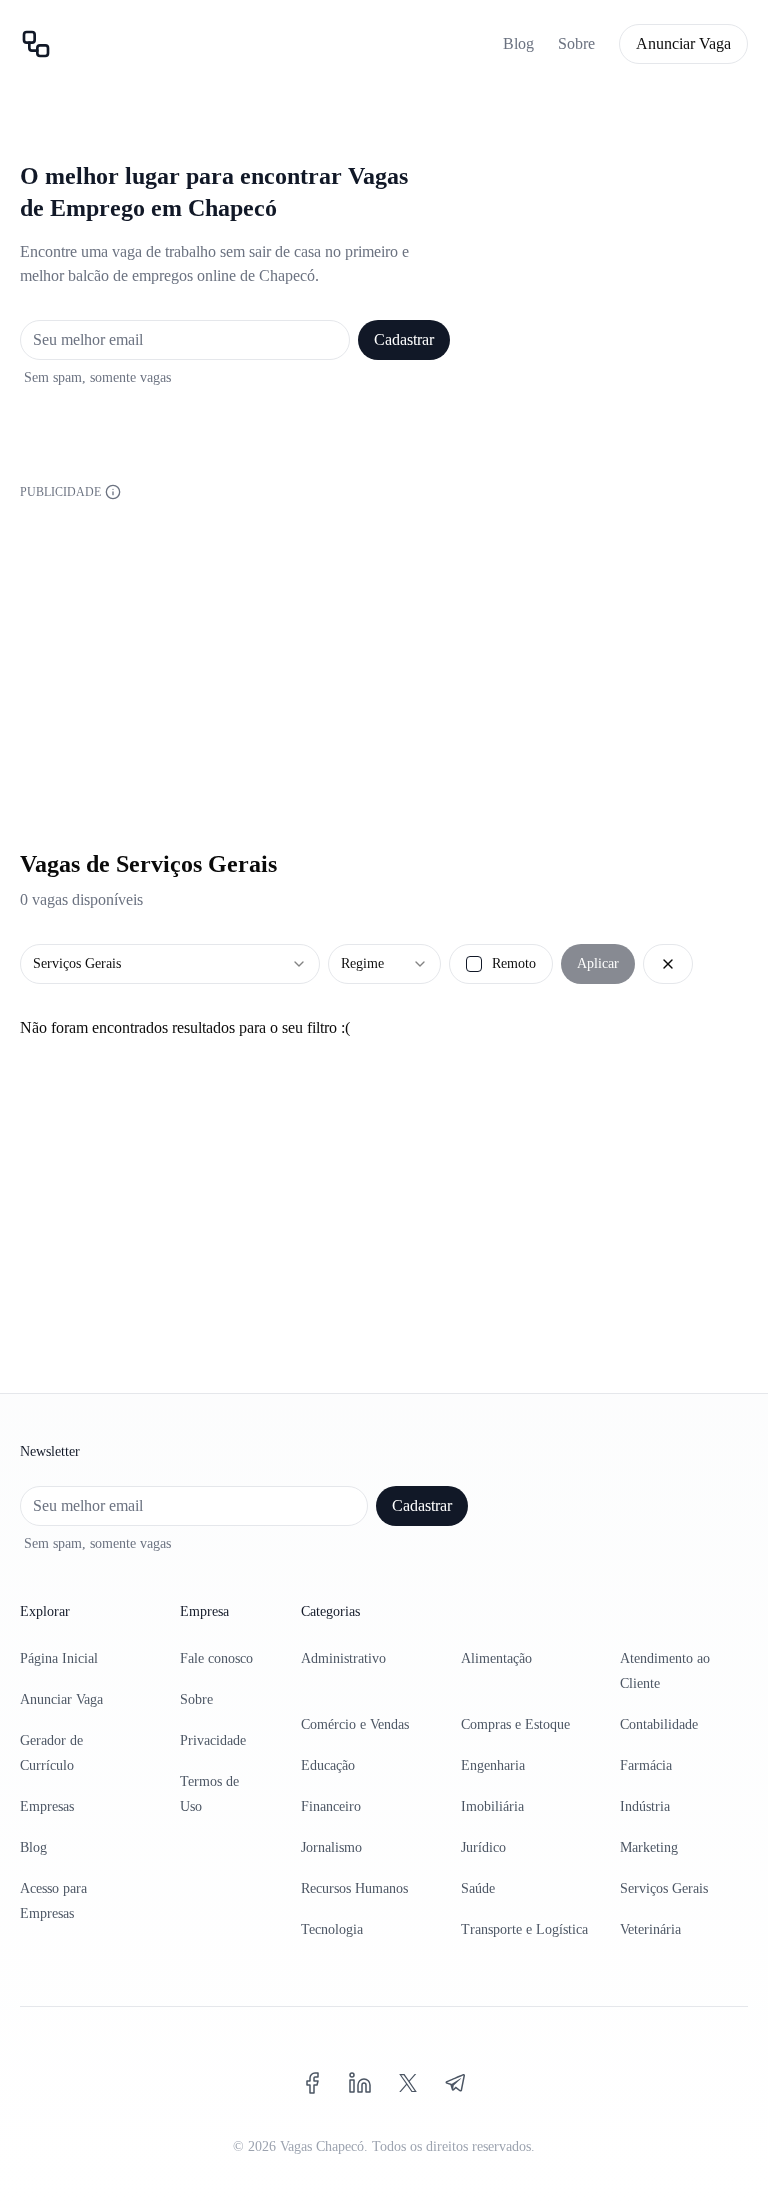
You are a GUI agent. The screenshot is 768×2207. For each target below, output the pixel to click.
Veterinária (650, 1929)
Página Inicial (59, 1658)
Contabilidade (659, 1724)
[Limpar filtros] (668, 964)
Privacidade (213, 1740)
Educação (328, 1765)
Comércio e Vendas (355, 1724)
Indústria (645, 1806)
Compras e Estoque (515, 1724)
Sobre (576, 43)
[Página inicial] (36, 44)
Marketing (649, 1847)
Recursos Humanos (354, 1888)
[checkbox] (474, 964)
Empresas (47, 1806)
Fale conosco (216, 1658)
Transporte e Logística (524, 1929)
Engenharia (493, 1765)
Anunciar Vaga (683, 43)
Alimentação (496, 1658)
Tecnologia (332, 1929)
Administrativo (343, 1658)
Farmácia (646, 1765)
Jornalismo (331, 1847)
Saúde (478, 1888)
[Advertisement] (384, 644)
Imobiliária (492, 1806)
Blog (518, 43)
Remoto (514, 964)
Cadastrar (404, 339)
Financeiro (331, 1806)
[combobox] (170, 964)
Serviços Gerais (664, 1888)
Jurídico (483, 1847)
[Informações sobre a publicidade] (113, 492)
